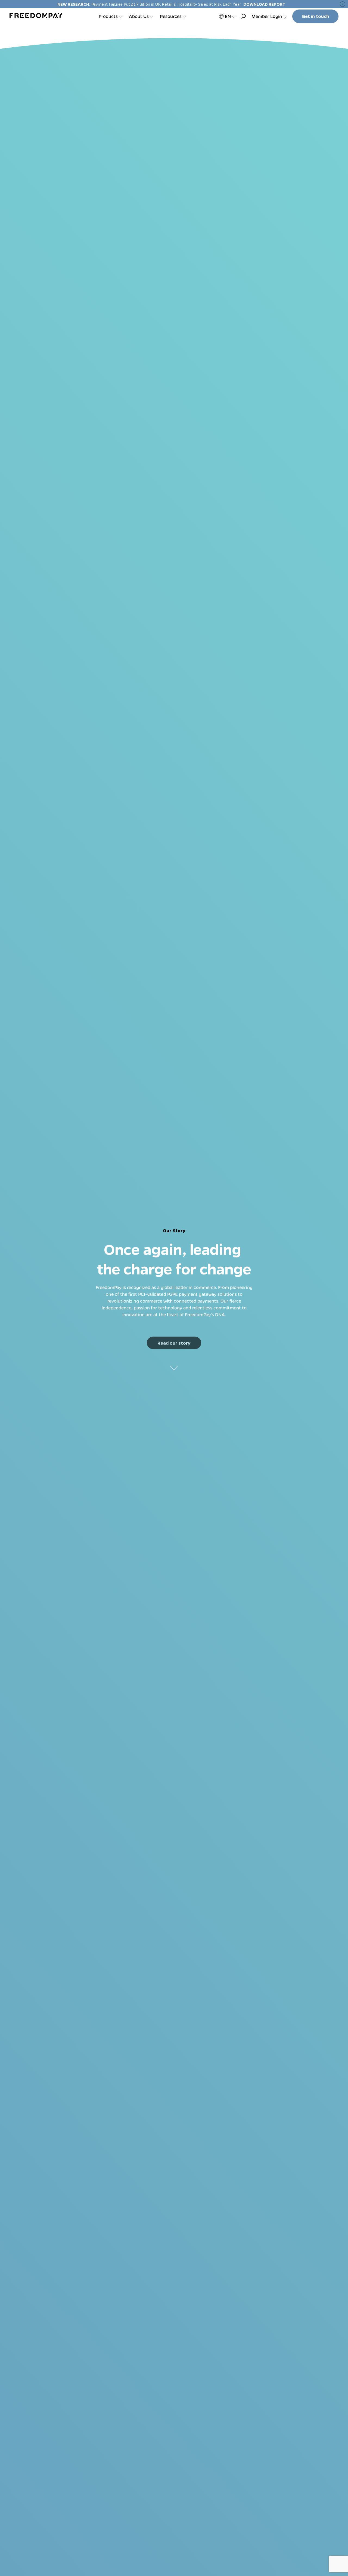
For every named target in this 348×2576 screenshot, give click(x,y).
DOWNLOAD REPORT (264, 4)
